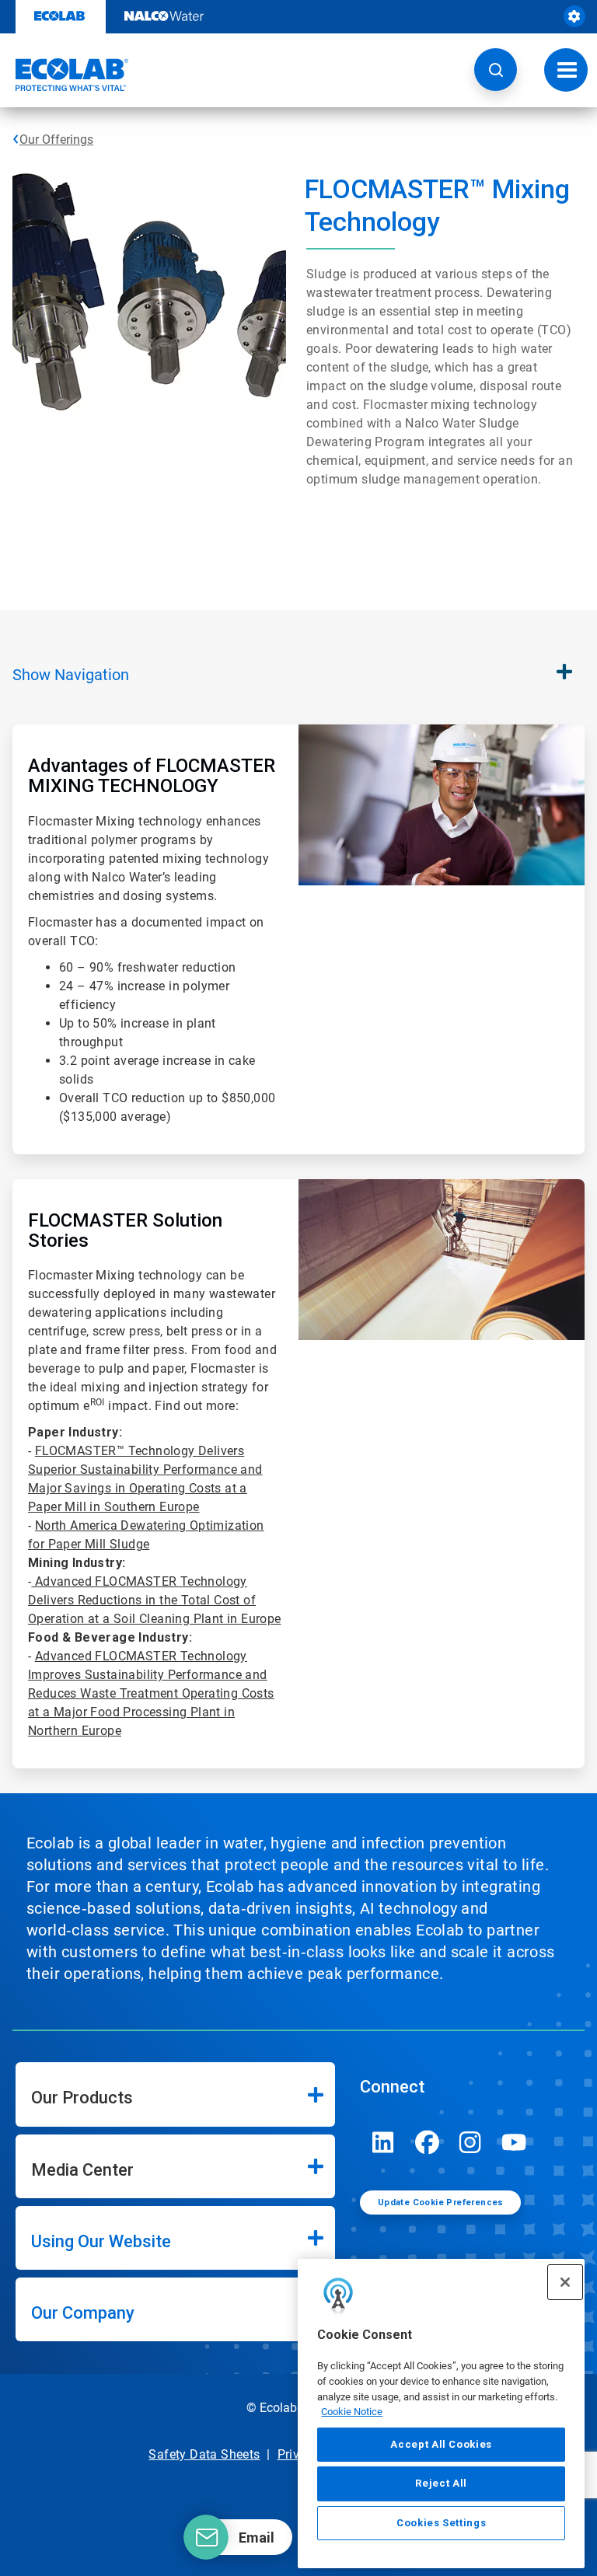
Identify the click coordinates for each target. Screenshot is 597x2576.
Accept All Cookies (441, 2444)
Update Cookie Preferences (441, 2203)
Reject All (441, 2483)
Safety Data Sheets (204, 2454)
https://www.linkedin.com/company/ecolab (383, 2142)
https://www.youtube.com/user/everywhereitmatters (514, 2142)
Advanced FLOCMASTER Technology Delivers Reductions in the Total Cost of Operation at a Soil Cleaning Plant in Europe (155, 1600)
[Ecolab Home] (65, 75)
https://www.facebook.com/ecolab (427, 2142)
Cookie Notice (352, 2412)
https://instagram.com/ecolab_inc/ (470, 2142)
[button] (496, 70)
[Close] (565, 2282)
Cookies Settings (442, 2523)
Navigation (71, 675)
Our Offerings (56, 140)
